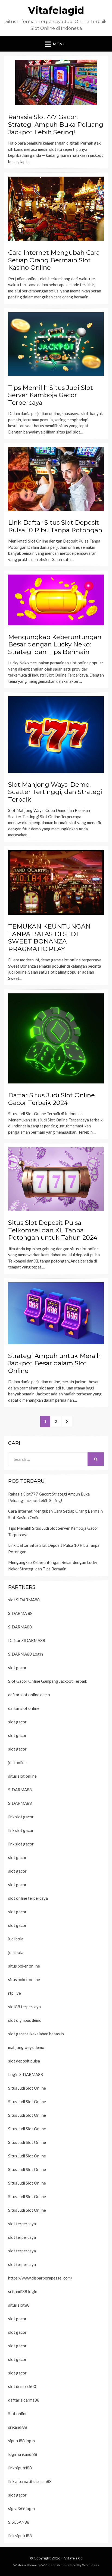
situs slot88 (19, 2305)
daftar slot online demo (29, 1695)
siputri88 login (21, 2441)
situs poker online (24, 1966)
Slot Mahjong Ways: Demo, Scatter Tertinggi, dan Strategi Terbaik (55, 792)
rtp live (15, 1993)
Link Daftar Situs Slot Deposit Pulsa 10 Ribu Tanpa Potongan (55, 526)
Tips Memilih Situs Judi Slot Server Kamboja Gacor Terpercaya (51, 395)
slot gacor (17, 1668)
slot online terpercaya (28, 1898)
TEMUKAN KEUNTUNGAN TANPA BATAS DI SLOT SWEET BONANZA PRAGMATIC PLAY (49, 938)
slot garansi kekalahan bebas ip (36, 2034)
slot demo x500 (22, 2386)
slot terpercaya (22, 2224)
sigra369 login (21, 2508)
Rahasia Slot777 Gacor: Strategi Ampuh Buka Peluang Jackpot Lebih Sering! (56, 124)
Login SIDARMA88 (26, 2074)
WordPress (91, 2565)
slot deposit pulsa (24, 2061)
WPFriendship (52, 2565)
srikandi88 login (23, 2291)
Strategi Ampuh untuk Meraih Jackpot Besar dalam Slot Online (55, 1363)
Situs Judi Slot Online (27, 2088)
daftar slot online (24, 1708)
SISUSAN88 (19, 2522)
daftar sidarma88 (24, 2400)
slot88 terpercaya (24, 2007)
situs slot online (22, 1776)
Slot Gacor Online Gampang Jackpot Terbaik (48, 1681)
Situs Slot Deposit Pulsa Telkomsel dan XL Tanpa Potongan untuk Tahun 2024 (53, 1230)
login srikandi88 (23, 2454)
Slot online (18, 2414)
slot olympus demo (25, 2020)
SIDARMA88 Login (26, 1654)
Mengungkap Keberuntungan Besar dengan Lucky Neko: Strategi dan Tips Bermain (55, 644)
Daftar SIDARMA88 (27, 1640)
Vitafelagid (56, 10)
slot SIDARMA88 (24, 1600)
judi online (17, 1762)
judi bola (16, 1939)
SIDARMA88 (20, 1627)
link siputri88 (20, 2468)
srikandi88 (18, 2427)
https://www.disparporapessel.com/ (40, 2278)
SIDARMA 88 (20, 1613)
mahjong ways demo (26, 2047)
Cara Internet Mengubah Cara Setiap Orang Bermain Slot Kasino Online (54, 260)
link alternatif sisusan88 (30, 2481)
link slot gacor (21, 1817)
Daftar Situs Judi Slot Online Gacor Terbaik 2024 (52, 1099)
